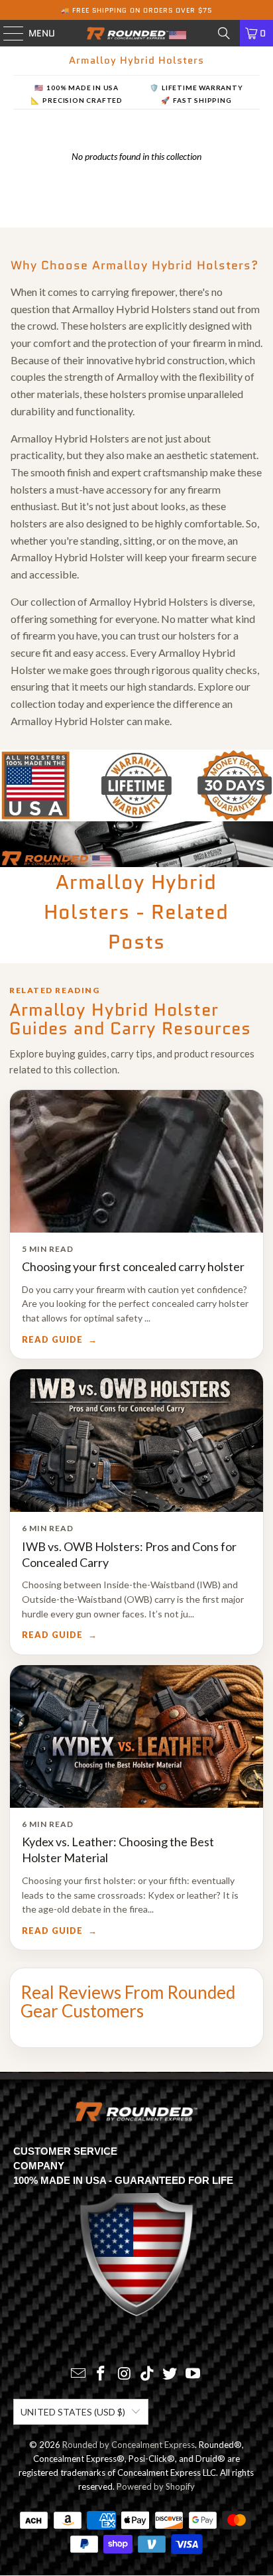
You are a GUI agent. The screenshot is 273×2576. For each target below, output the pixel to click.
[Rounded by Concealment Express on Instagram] (125, 2374)
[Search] (224, 33)
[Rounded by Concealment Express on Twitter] (170, 2374)
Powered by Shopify (156, 2486)
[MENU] (7, 33)
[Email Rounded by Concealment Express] (78, 2374)
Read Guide (52, 1340)
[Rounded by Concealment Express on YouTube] (193, 2374)
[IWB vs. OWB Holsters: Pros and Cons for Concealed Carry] (136, 1441)
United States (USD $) (73, 2412)
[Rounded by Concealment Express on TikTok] (147, 2374)
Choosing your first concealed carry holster (133, 1266)
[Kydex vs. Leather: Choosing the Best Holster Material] (136, 1736)
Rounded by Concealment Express (129, 2445)
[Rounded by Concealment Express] (136, 33)
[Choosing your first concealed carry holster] (136, 1161)
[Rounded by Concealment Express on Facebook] (101, 2374)
